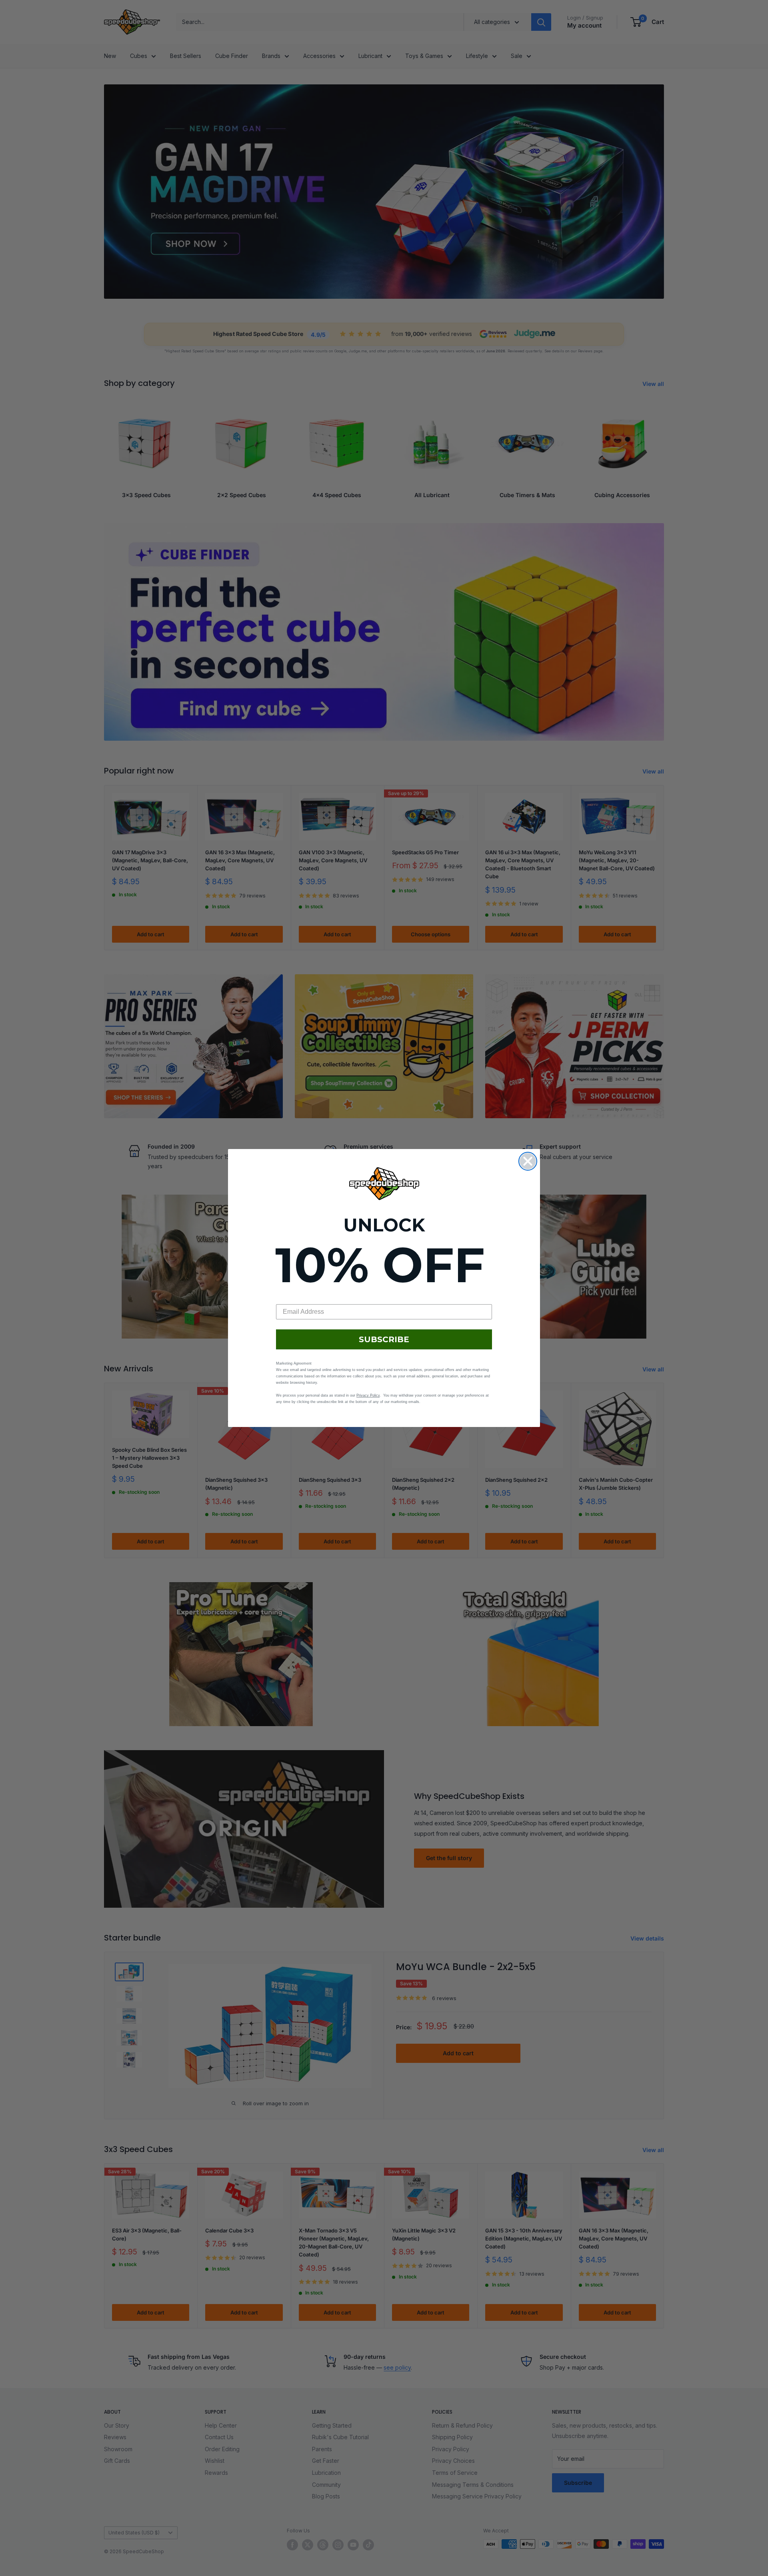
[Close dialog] (528, 1161)
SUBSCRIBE (384, 1339)
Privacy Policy (368, 1395)
